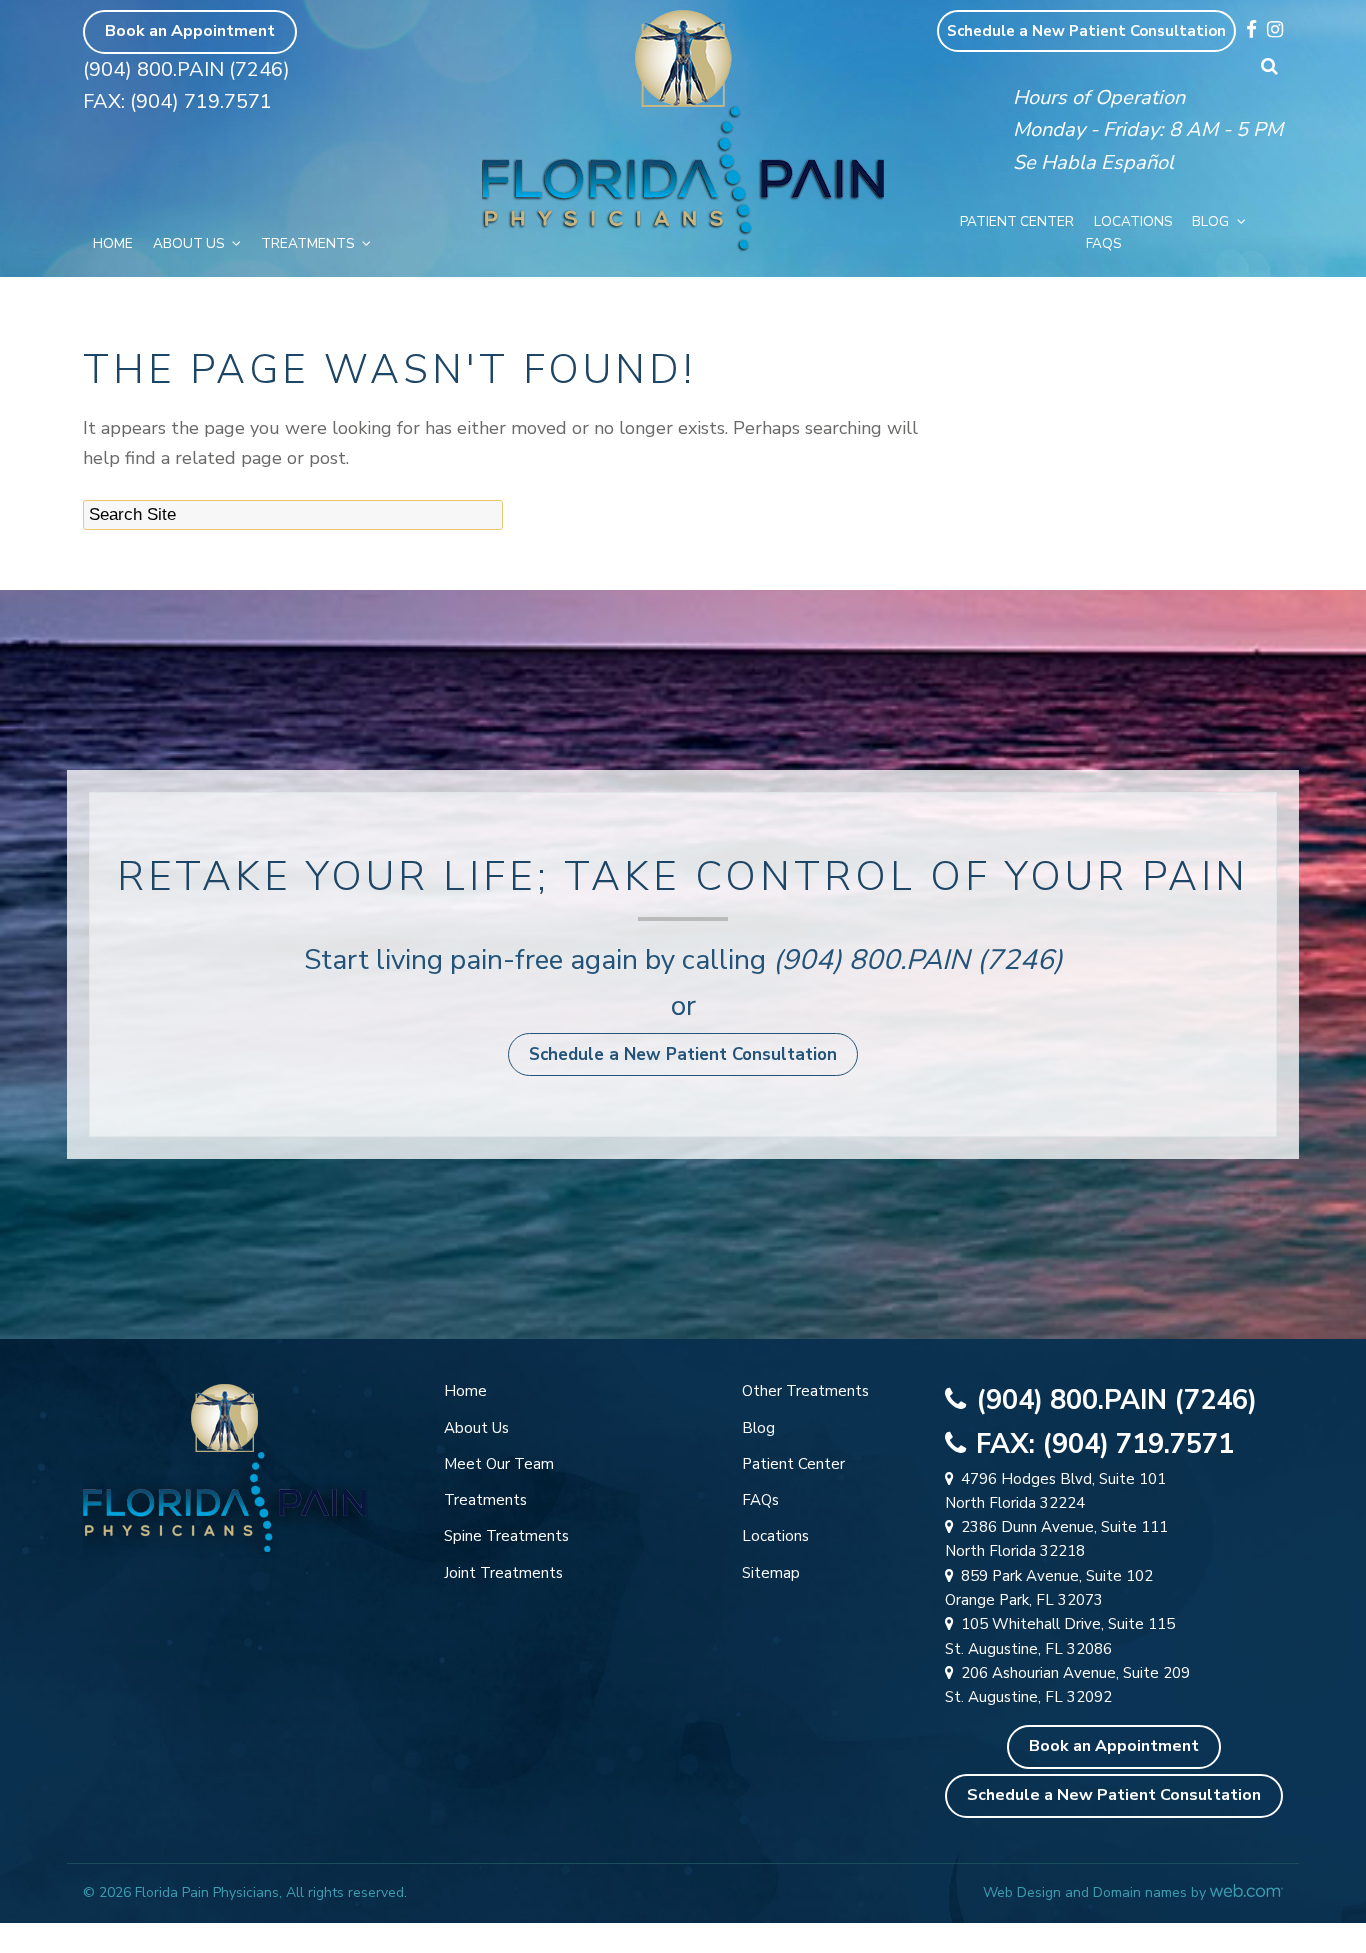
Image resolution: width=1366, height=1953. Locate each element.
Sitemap (771, 1573)
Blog (1210, 221)
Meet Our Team (499, 1464)
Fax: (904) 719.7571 (177, 101)
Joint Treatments (503, 1573)
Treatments (307, 243)
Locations (1133, 221)
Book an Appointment (190, 31)
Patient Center (1017, 221)
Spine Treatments (506, 1536)
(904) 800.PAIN (871, 960)
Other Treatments (805, 1391)
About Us (188, 243)
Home (113, 243)
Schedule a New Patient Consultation (1086, 31)
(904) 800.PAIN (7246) (186, 69)
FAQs (1103, 243)
